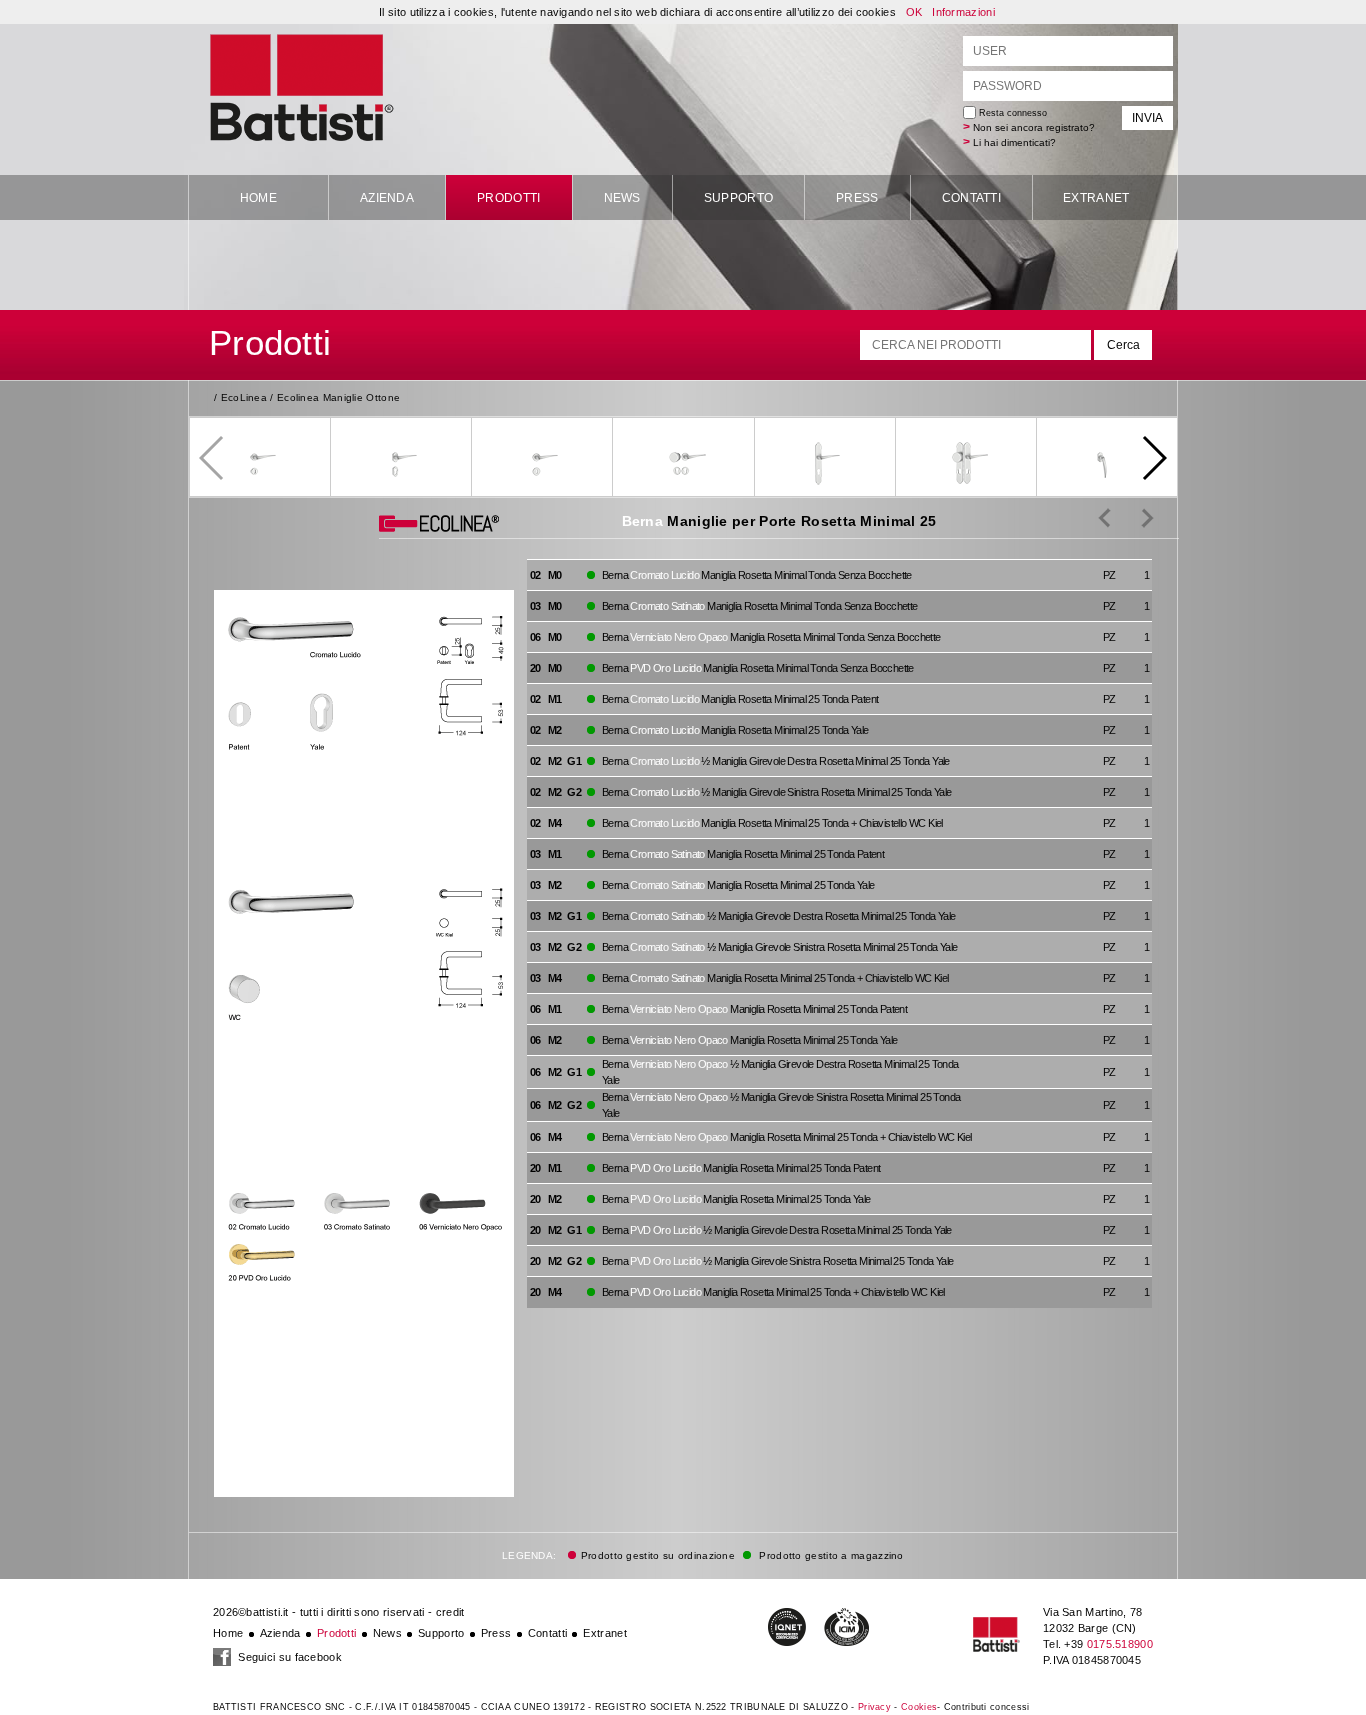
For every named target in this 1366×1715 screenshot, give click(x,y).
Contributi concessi (987, 1707)
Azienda (387, 198)
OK (914, 12)
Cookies (919, 1707)
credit (450, 1612)
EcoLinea (244, 397)
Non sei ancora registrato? (1034, 127)
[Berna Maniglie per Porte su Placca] (1132, 517)
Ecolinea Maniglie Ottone (338, 397)
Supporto (738, 198)
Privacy (874, 1707)
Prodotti (508, 198)
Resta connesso (1011, 113)
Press (857, 198)
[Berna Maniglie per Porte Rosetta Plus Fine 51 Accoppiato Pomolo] (1104, 517)
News (622, 198)
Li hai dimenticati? (1014, 142)
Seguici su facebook (288, 1657)
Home (258, 198)
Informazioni (963, 12)
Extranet (1096, 198)
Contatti (971, 198)
